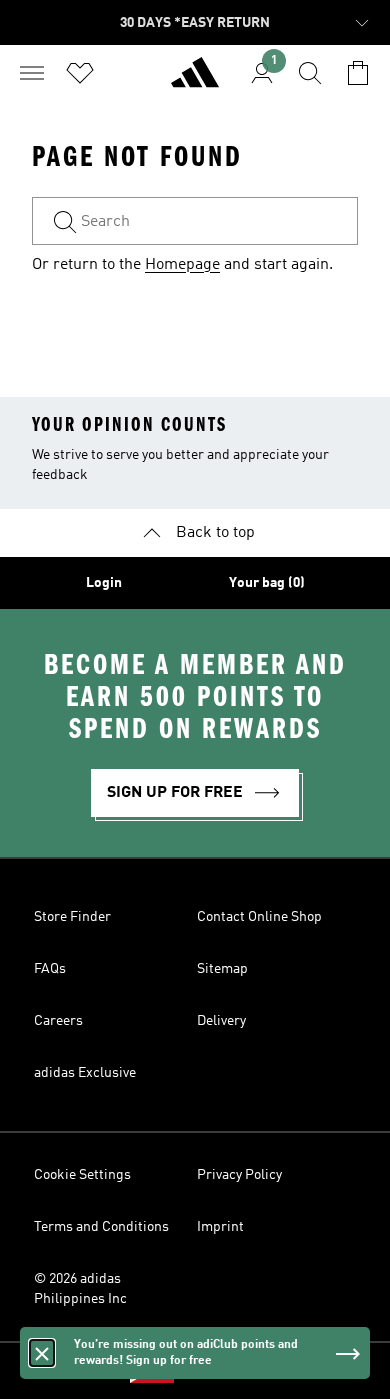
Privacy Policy (239, 1175)
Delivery (221, 1021)
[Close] (42, 1353)
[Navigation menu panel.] (32, 73)
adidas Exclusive (85, 1073)
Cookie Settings (82, 1175)
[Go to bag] (358, 73)
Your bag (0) (267, 583)
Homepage (182, 265)
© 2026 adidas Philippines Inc (80, 1289)
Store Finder (72, 917)
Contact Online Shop (259, 917)
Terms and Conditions (101, 1227)
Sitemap (222, 969)
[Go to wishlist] (80, 73)
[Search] (310, 73)
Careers (58, 1021)
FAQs (50, 969)
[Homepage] (195, 81)
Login (104, 583)
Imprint (220, 1227)
